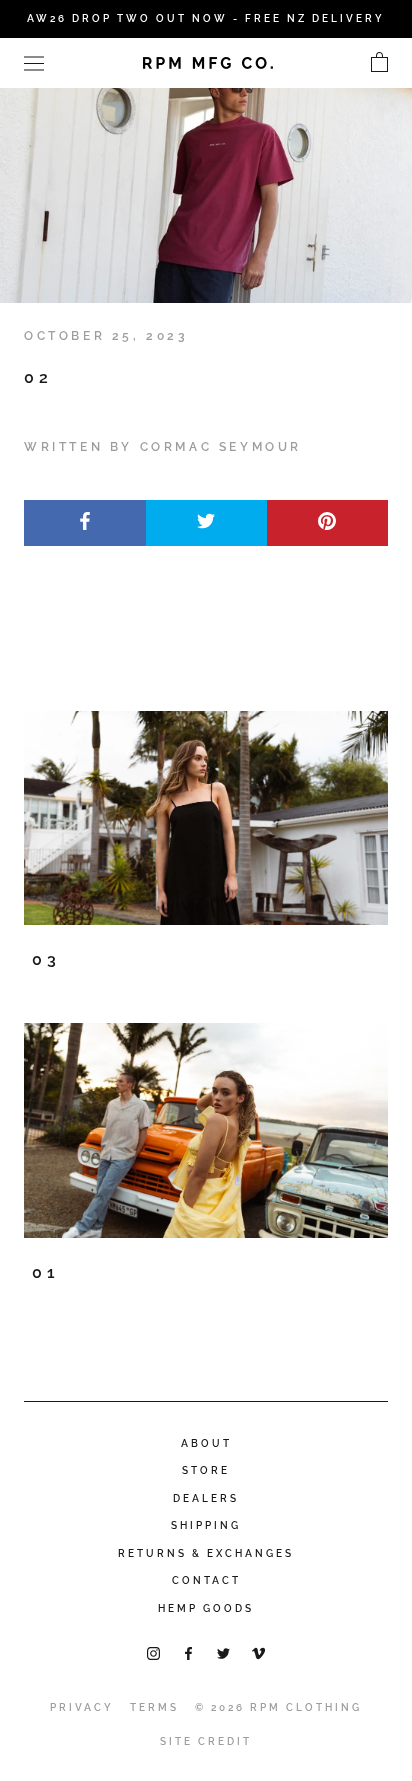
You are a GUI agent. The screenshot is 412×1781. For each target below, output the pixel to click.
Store (206, 1470)
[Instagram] (153, 1652)
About (206, 1443)
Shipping (206, 1525)
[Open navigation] (34, 62)
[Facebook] (188, 1652)
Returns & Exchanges (206, 1553)
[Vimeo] (258, 1652)
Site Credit (206, 1741)
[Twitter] (223, 1652)
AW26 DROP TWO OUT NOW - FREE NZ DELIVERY (206, 18)
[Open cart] (379, 63)
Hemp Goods (206, 1608)
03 (46, 959)
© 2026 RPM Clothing (278, 1707)
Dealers (206, 1498)
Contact (206, 1580)
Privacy (82, 1707)
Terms (154, 1707)
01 (46, 1272)
